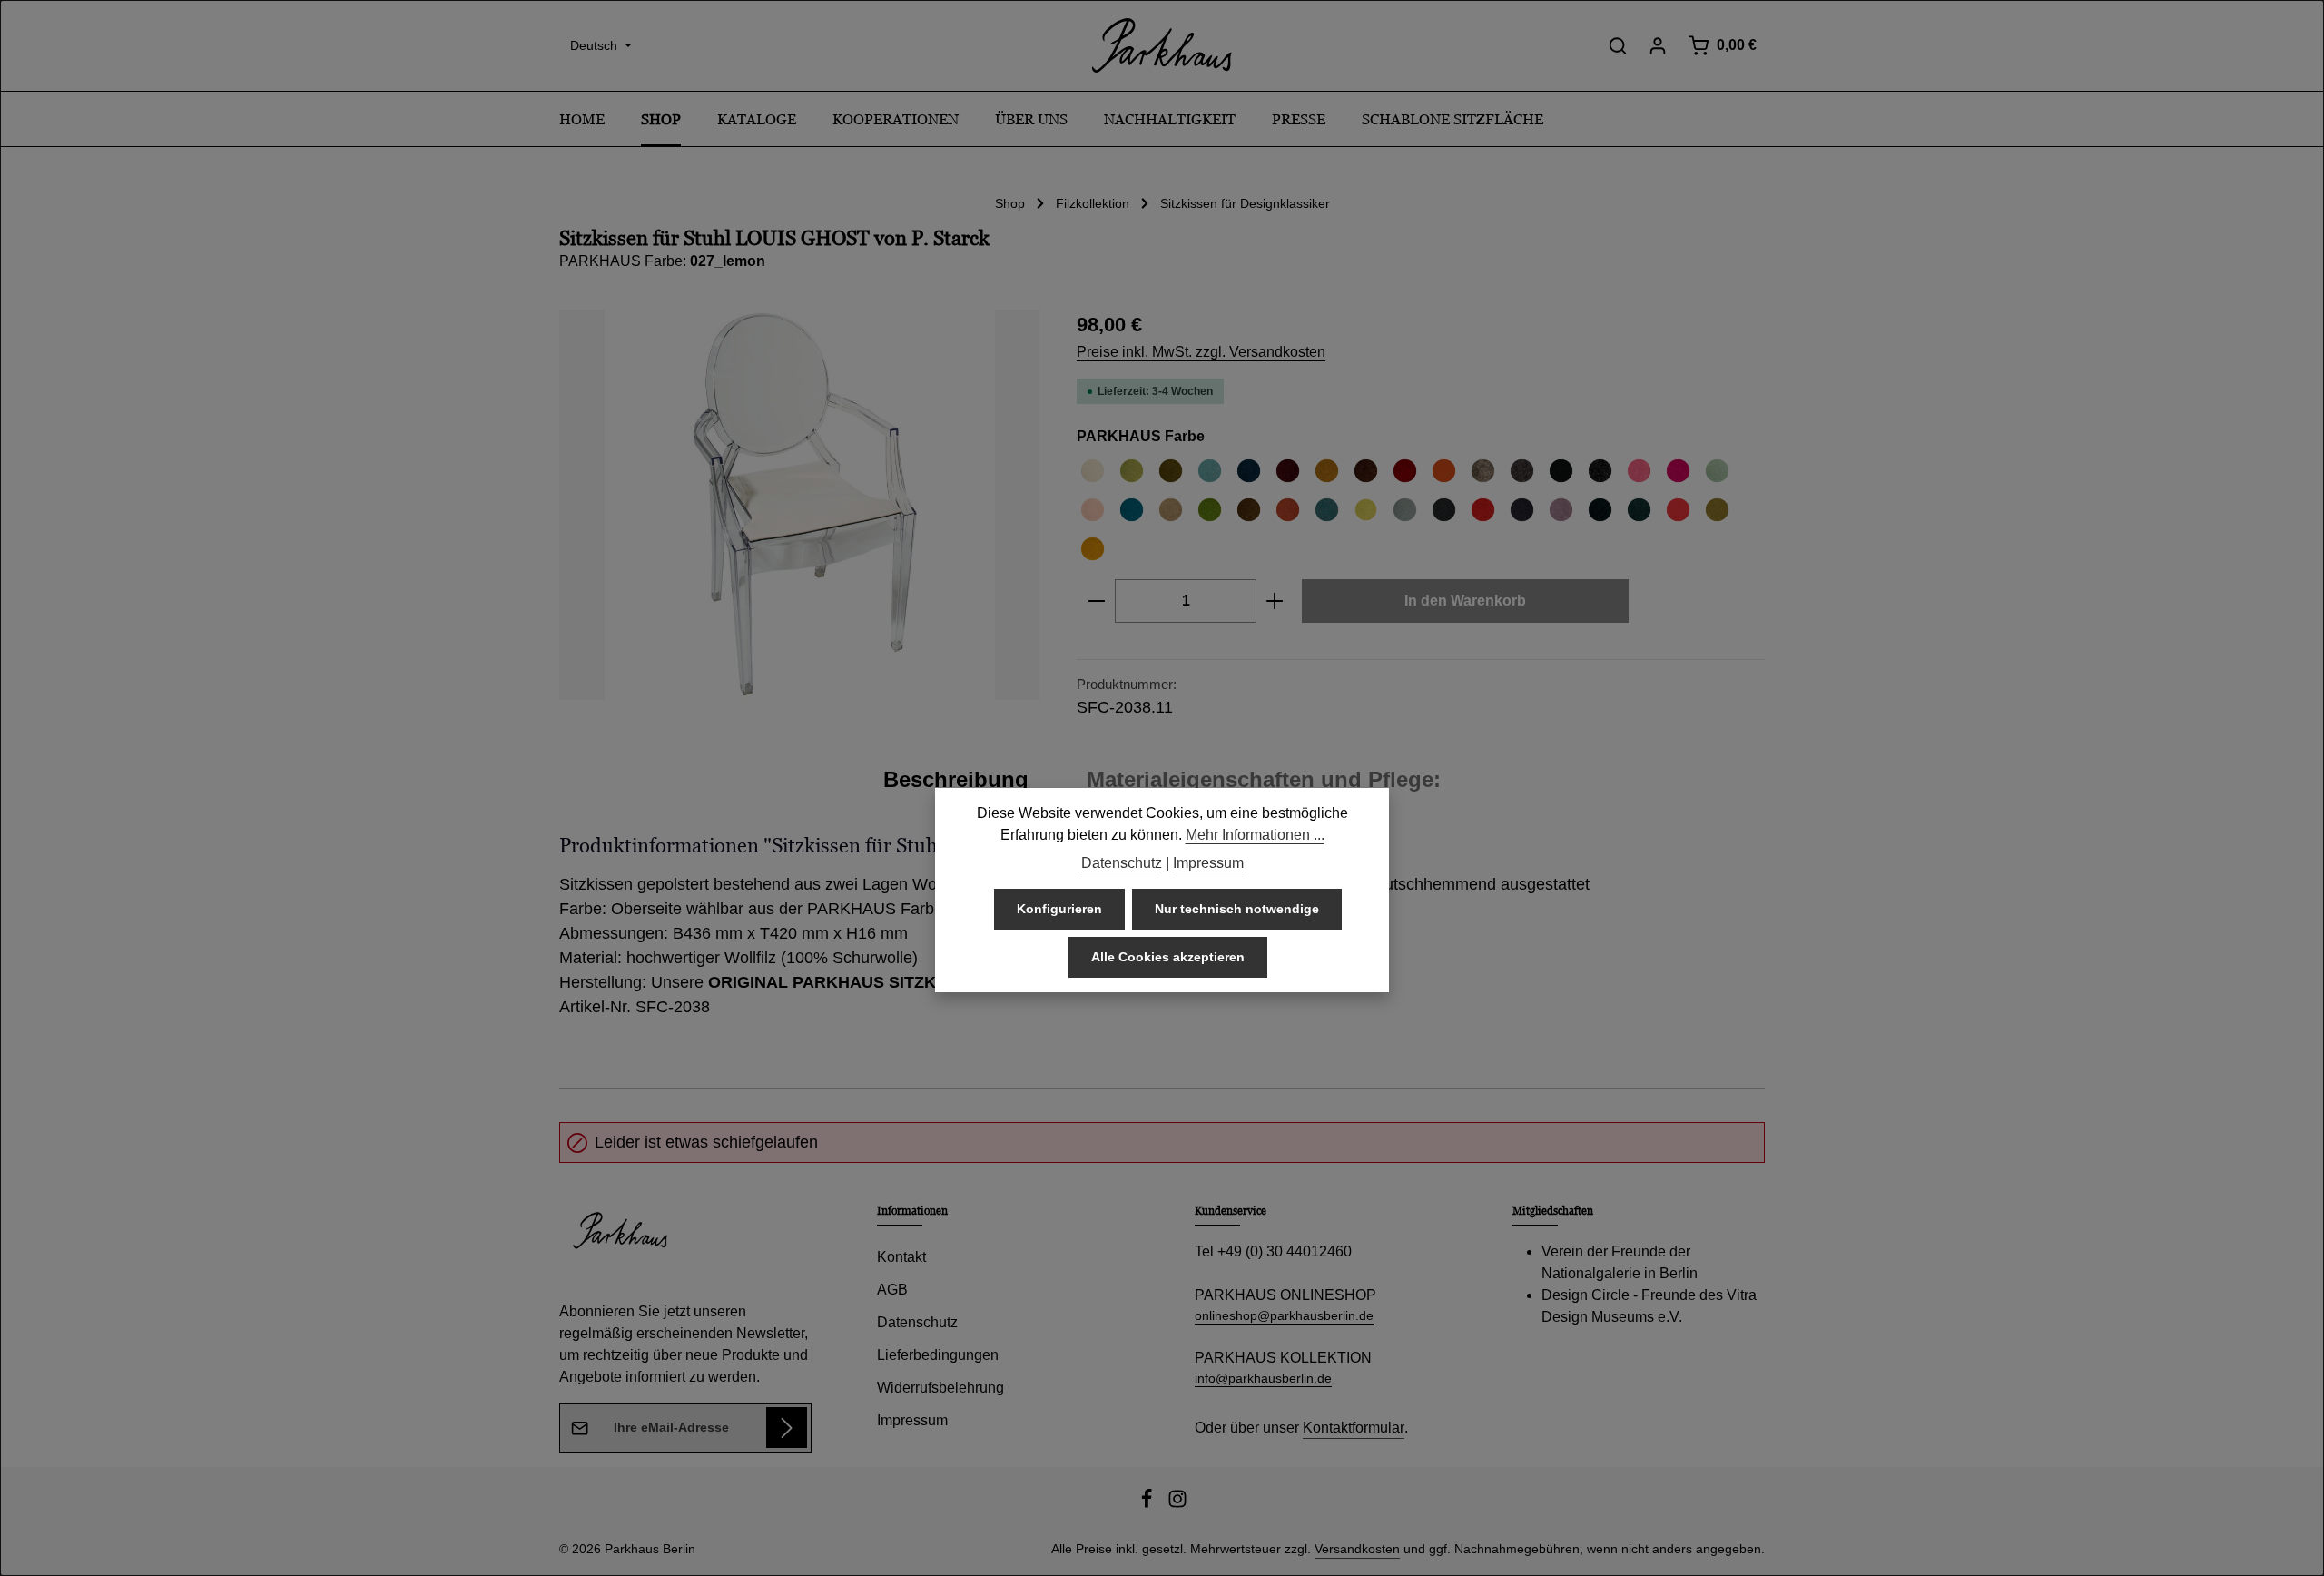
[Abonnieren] (787, 1428)
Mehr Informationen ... (1255, 835)
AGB (892, 1290)
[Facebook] (1148, 1504)
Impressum (912, 1420)
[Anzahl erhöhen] (1275, 601)
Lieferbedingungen (938, 1355)
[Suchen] (1618, 45)
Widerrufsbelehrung (940, 1388)
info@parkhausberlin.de (1263, 1378)
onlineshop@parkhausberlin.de (1284, 1315)
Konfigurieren (1059, 909)
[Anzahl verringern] (1096, 601)
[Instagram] (1177, 1504)
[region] (800, 505)
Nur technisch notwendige (1237, 909)
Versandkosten (1357, 1549)
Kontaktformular (1354, 1428)
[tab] (956, 780)
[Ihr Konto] (1658, 45)
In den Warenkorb (1465, 601)
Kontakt (901, 1257)
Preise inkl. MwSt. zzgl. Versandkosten (1201, 352)
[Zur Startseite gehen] (1162, 45)
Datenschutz (917, 1322)
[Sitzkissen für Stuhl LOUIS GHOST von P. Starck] (799, 505)
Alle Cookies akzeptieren (1168, 957)
